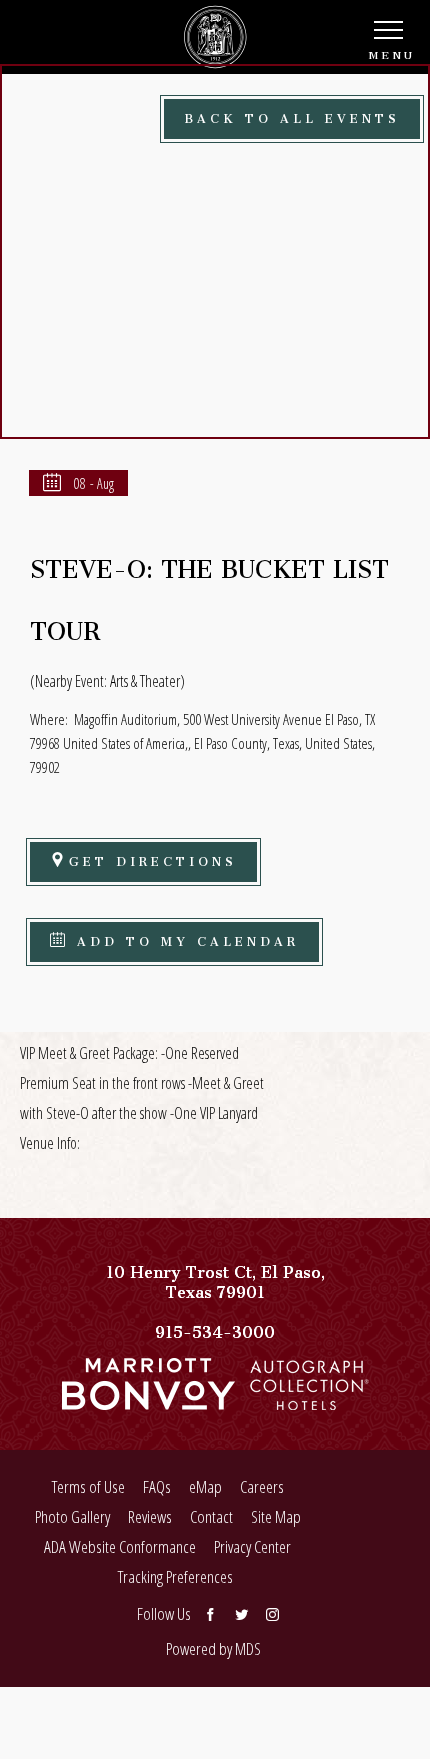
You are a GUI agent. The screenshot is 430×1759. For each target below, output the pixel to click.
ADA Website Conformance (120, 1546)
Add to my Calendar (184, 938)
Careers (262, 1486)
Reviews (150, 1516)
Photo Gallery (72, 1516)
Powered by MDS (213, 1648)
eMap (205, 1486)
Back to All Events (292, 115)
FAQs (157, 1486)
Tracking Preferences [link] (175, 1576)
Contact (211, 1516)
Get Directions (153, 858)
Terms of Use (88, 1486)
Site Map (276, 1516)
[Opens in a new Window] (148, 1400)
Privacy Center (252, 1546)
